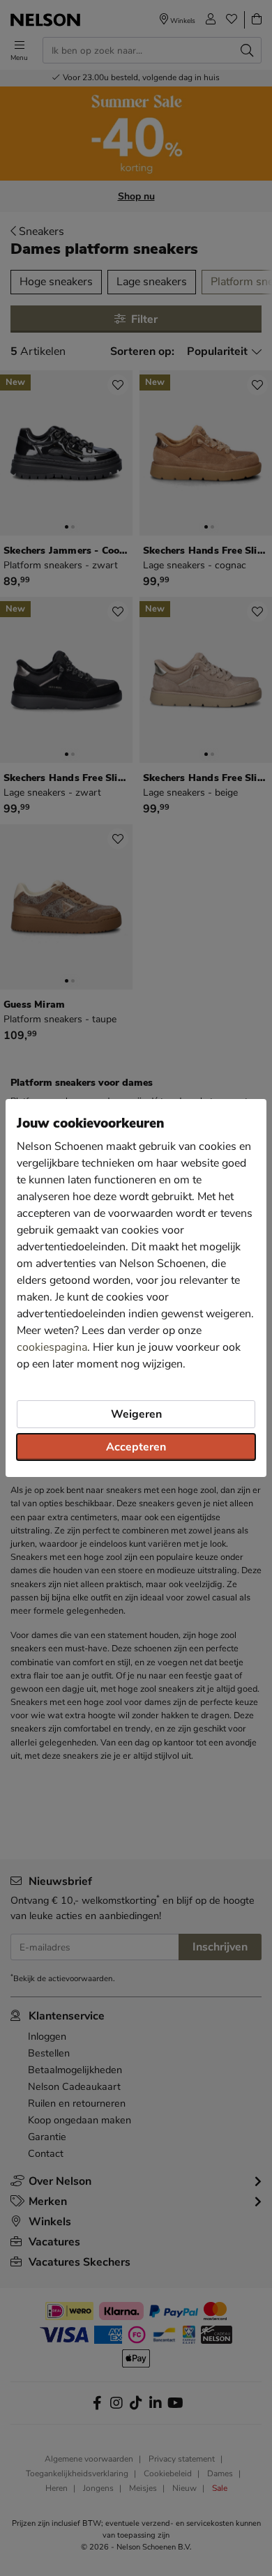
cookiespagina (52, 1347)
